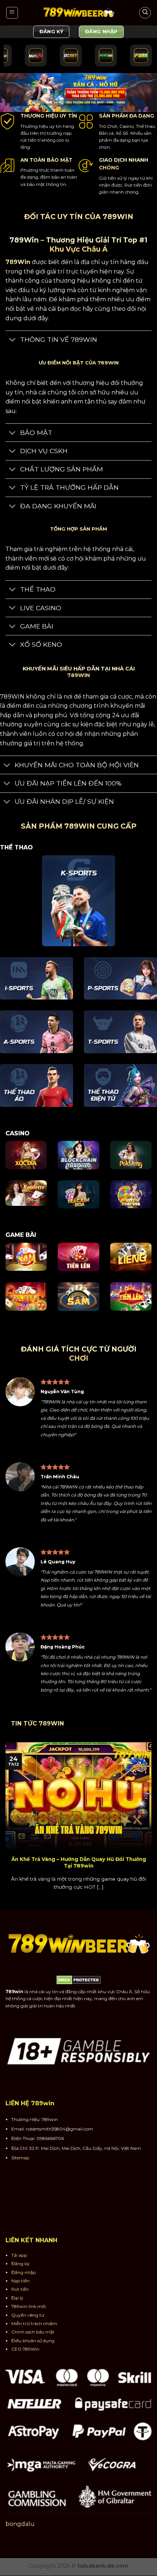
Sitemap (20, 2158)
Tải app (19, 2255)
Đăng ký (20, 2264)
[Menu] (12, 13)
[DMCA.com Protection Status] (79, 1980)
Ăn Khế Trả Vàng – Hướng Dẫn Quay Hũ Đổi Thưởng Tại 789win (79, 1862)
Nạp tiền (20, 2281)
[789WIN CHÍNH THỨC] (78, 13)
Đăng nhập (24, 2272)
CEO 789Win (25, 2349)
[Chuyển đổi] (13, 341)
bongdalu (20, 2524)
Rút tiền (20, 2290)
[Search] (145, 13)
